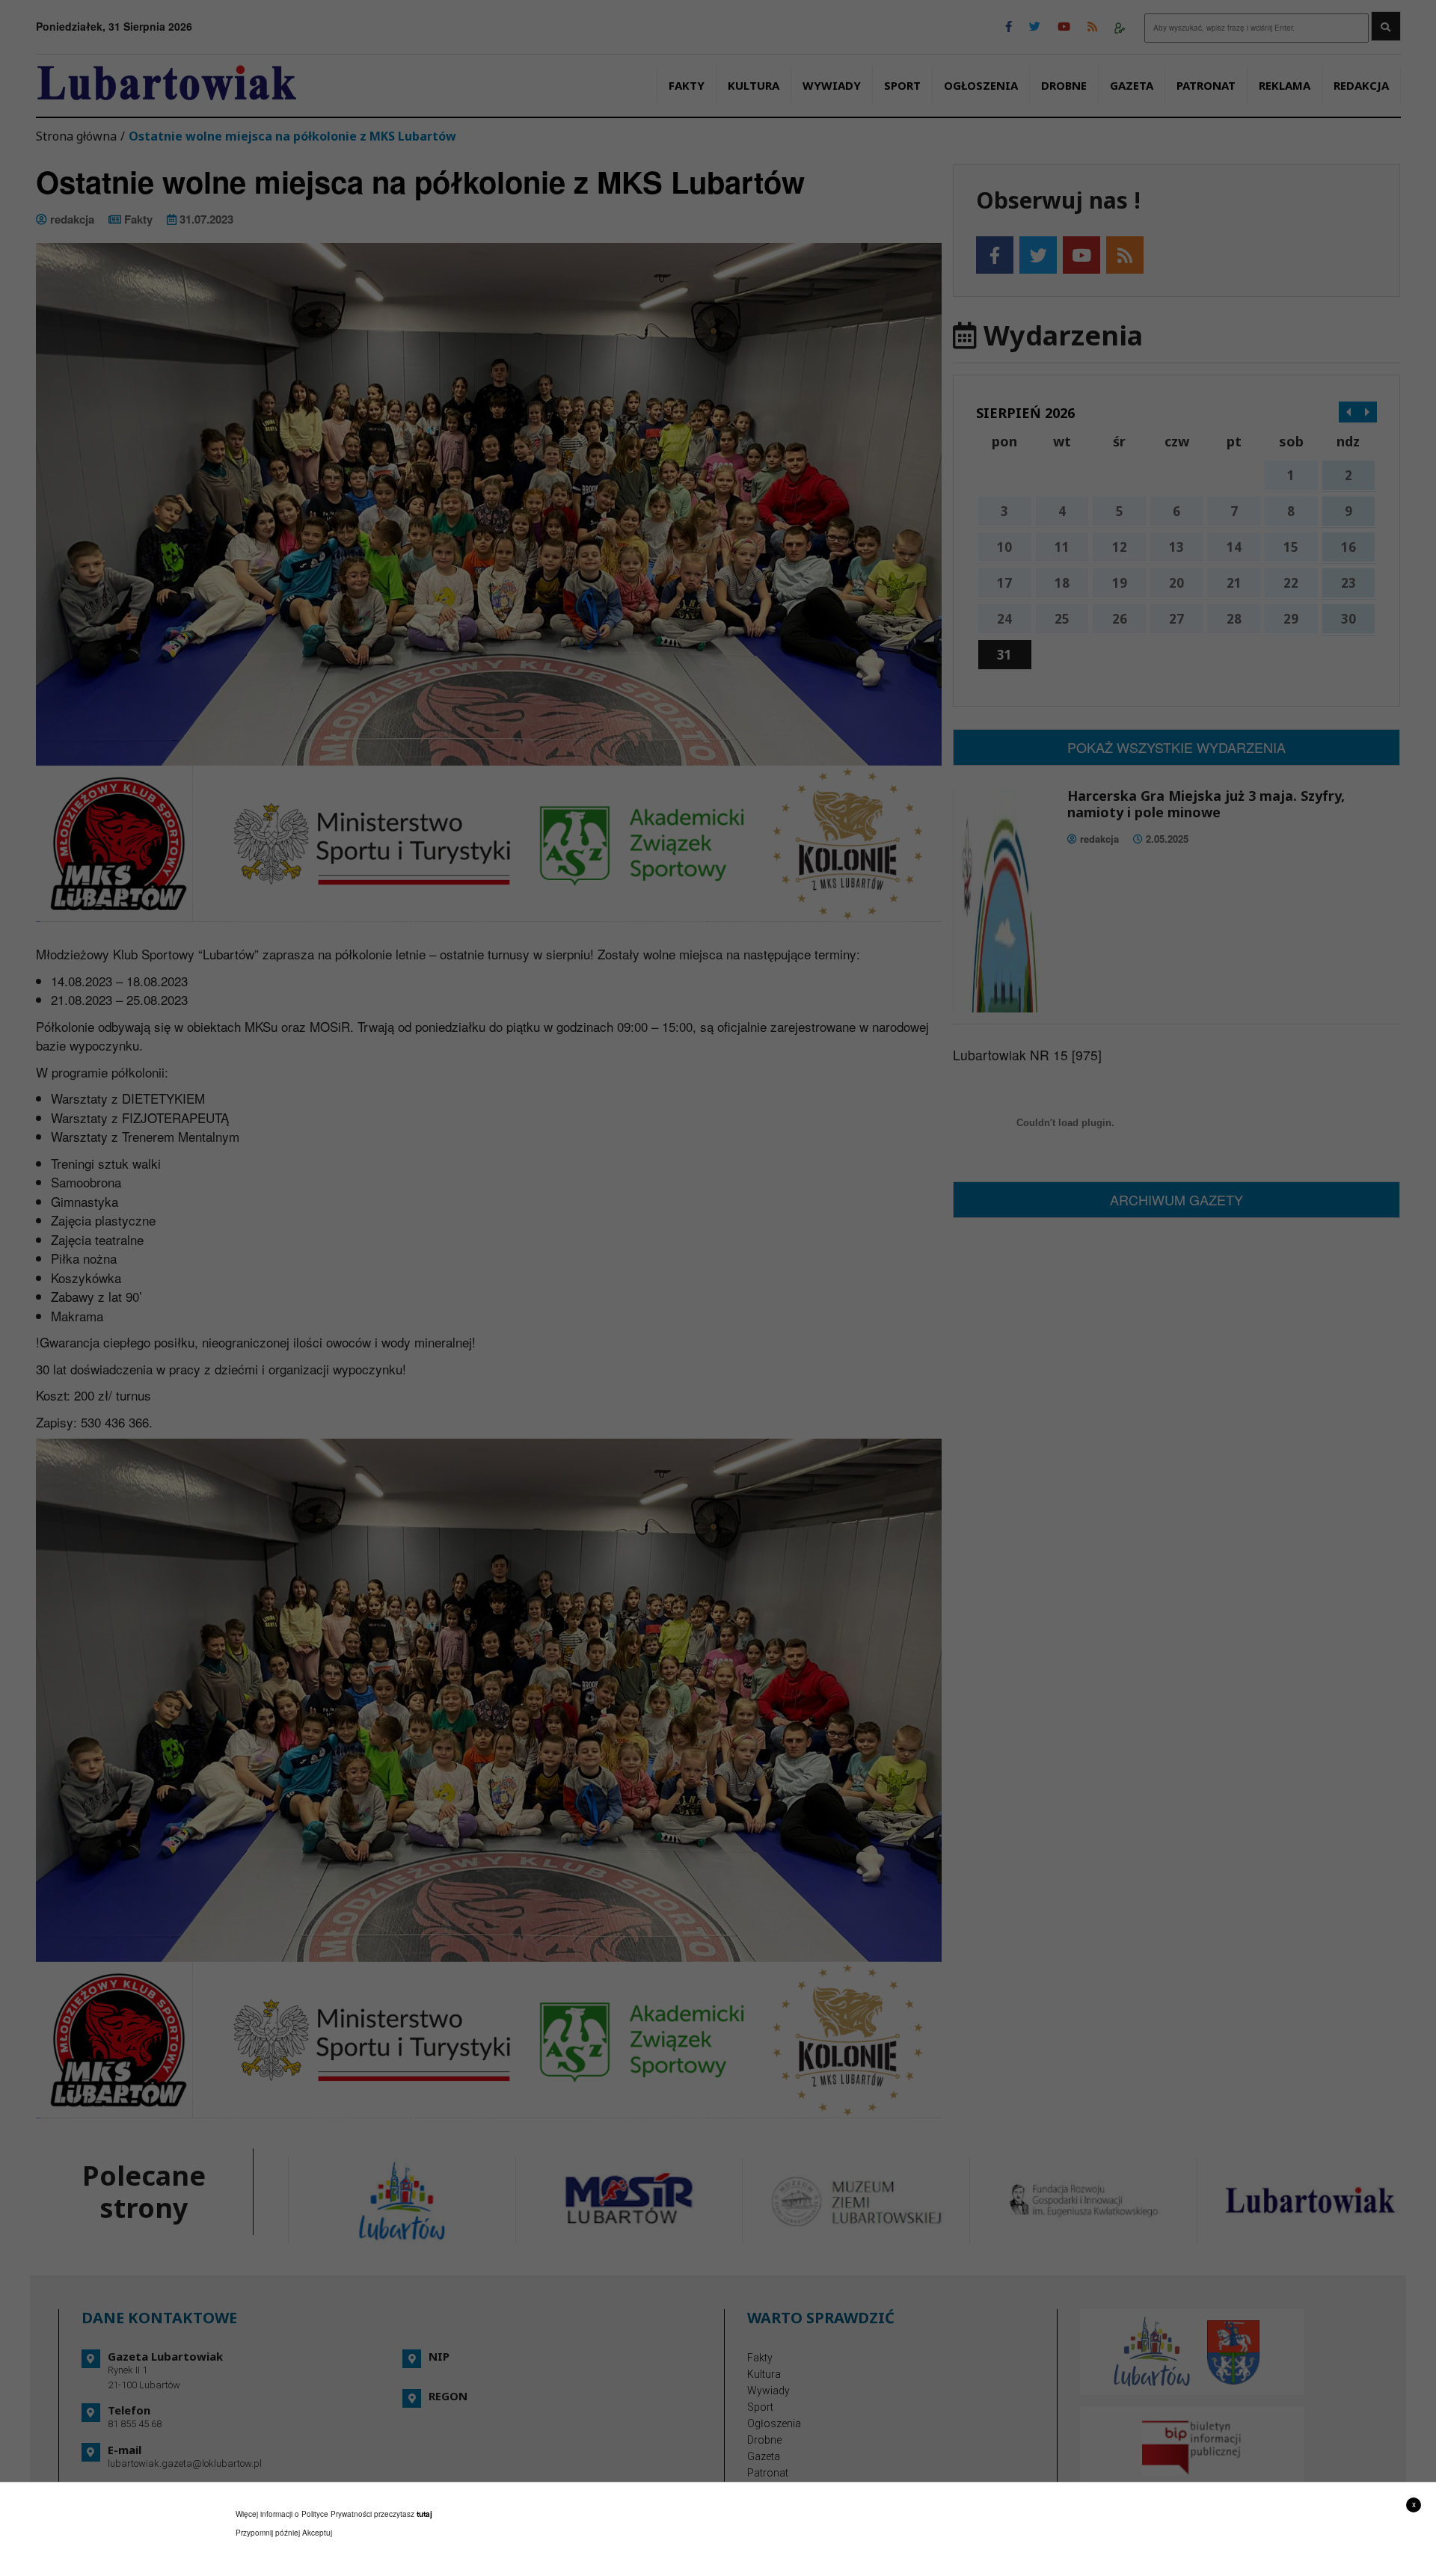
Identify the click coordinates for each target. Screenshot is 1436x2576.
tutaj (424, 2514)
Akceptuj (317, 2533)
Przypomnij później (268, 2533)
